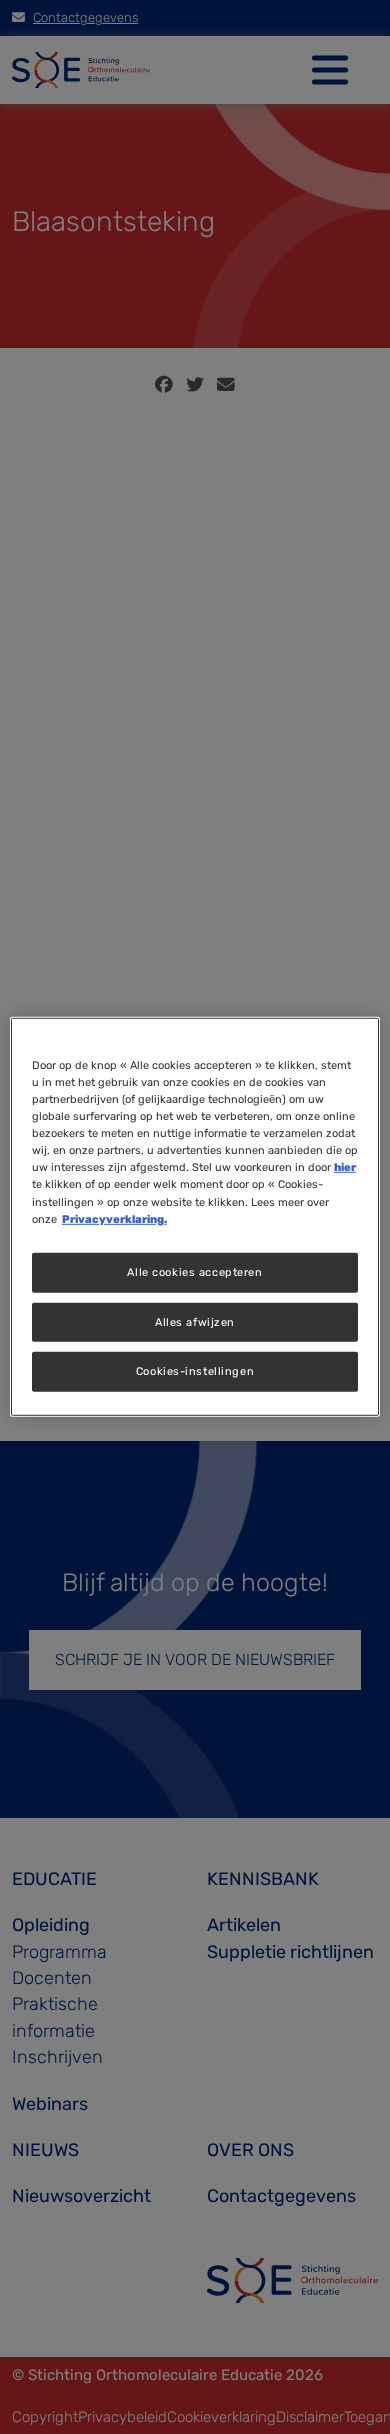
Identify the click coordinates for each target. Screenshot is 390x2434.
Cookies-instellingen (195, 1371)
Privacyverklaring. (114, 1218)
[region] (195, 1217)
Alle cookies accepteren (194, 1271)
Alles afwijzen (195, 1321)
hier (345, 1167)
